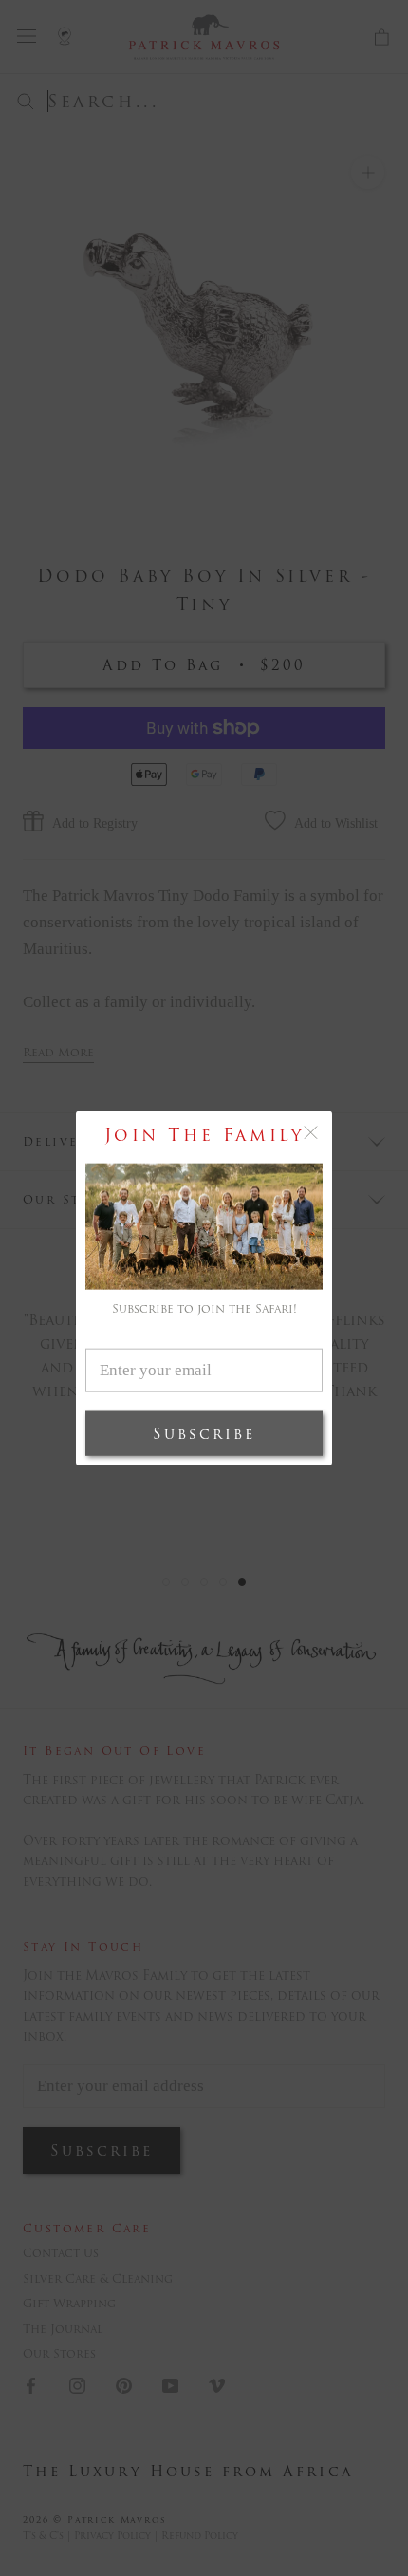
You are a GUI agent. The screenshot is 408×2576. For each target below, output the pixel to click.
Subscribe (204, 1433)
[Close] (311, 1133)
